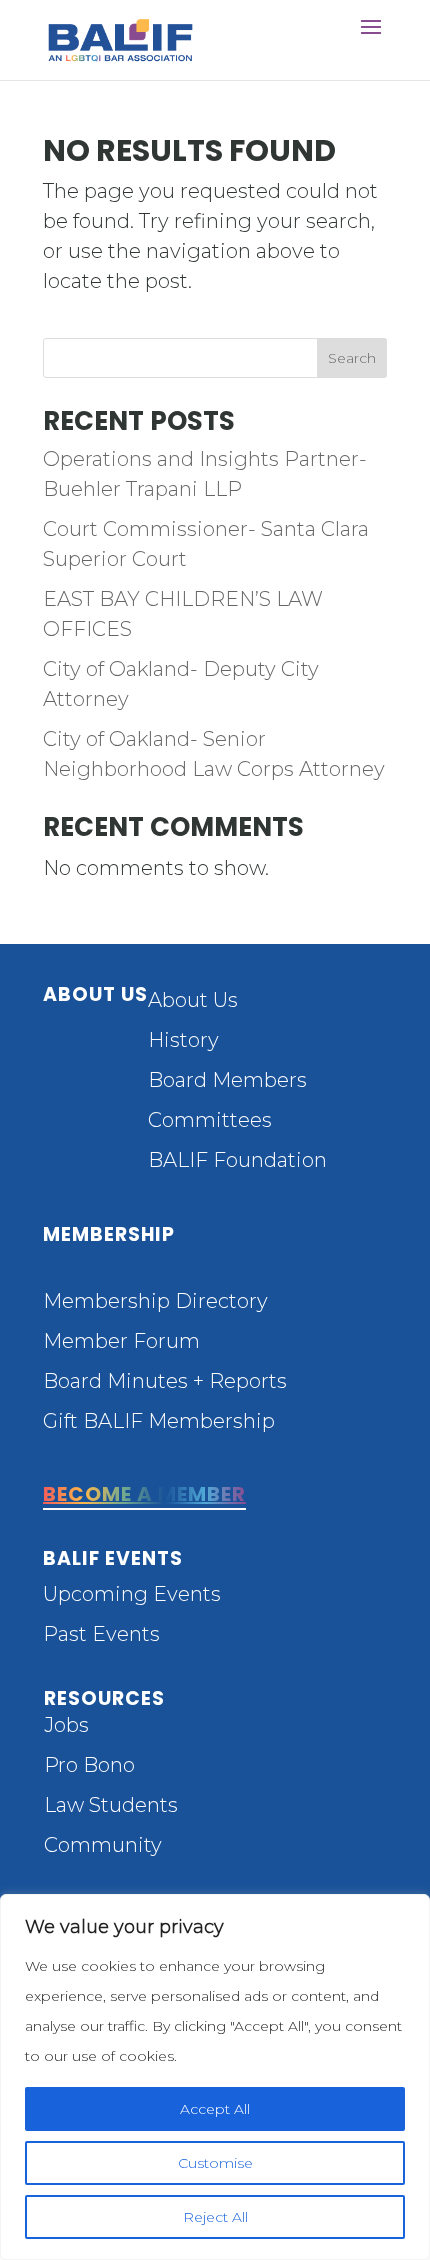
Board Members (227, 1080)
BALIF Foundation (237, 1160)
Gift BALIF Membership (159, 1421)
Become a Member (144, 1494)
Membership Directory (155, 1301)
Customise (215, 2163)
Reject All (215, 2217)
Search (352, 358)
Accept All (215, 2109)
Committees (210, 1120)
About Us (193, 1000)
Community (103, 1845)
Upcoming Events (132, 1594)
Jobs (66, 1725)
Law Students (111, 1805)
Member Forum (121, 1341)
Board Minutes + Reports (165, 1381)
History (183, 1040)
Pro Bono (89, 1765)
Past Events (101, 1634)
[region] (215, 2077)
